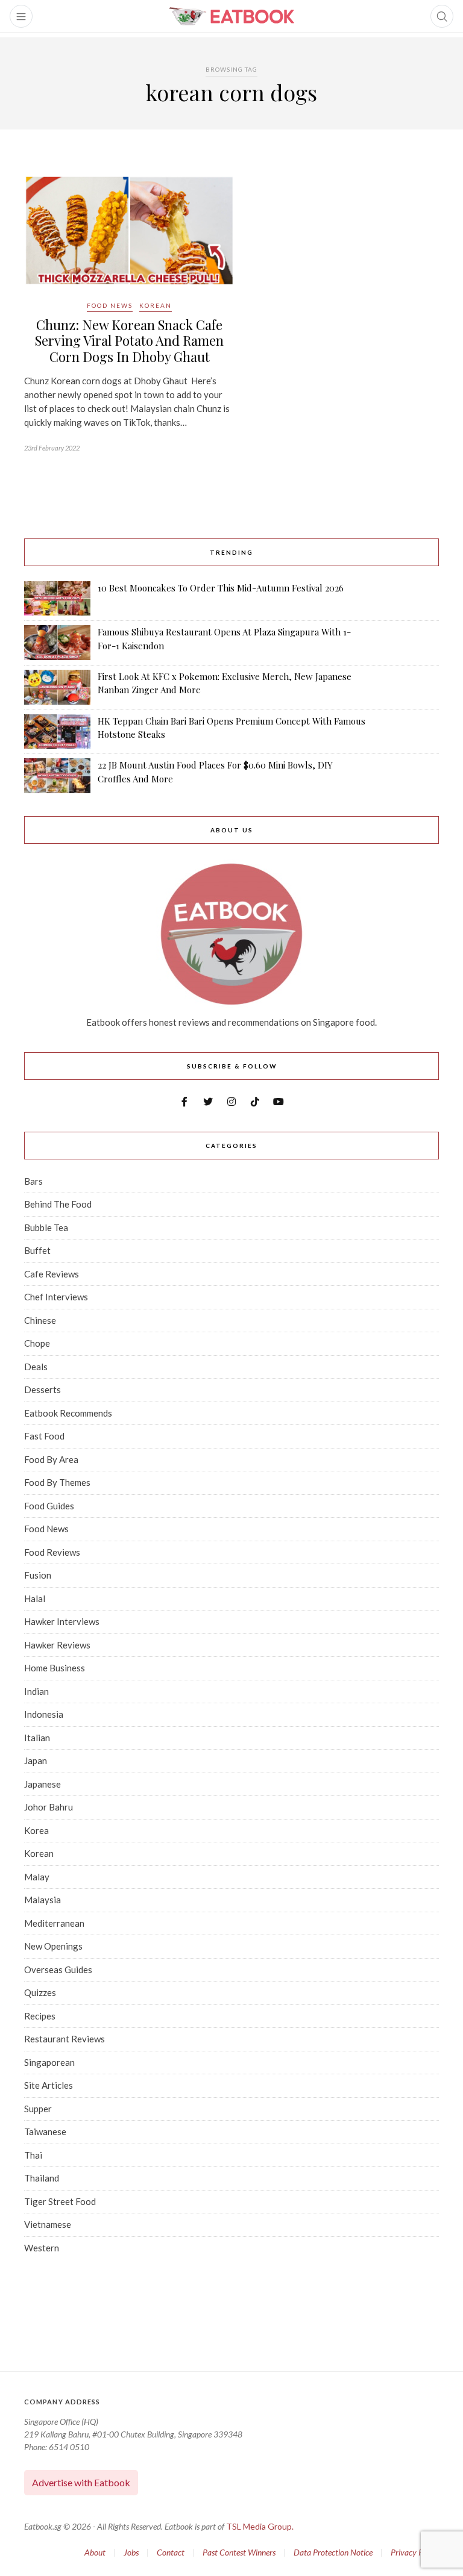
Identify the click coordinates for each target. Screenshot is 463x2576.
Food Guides (49, 1506)
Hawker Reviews (57, 1645)
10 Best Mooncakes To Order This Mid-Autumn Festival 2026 (221, 588)
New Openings (53, 1946)
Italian (37, 1738)
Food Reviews (52, 1552)
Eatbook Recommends (68, 1413)
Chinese (40, 1320)
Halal (35, 1598)
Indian (36, 1691)
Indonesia (44, 1714)
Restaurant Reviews (65, 2039)
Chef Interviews (56, 1297)
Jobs (131, 2552)
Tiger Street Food (60, 2201)
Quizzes (40, 1992)
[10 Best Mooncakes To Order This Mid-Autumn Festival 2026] (57, 599)
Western (42, 2248)
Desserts (43, 1389)
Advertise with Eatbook (81, 2482)
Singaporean (49, 2062)
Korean (156, 305)
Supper (38, 2109)
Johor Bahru (49, 1807)
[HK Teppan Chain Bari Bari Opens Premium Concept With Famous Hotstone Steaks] (57, 732)
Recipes (40, 2016)
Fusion (38, 1575)
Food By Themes (57, 1482)
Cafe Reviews (52, 1274)
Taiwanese (45, 2132)
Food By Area (51, 1459)
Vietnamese (48, 2224)
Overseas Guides (58, 1969)
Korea (36, 1830)
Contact (171, 2552)
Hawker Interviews (62, 1621)
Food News (110, 305)
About (95, 2552)
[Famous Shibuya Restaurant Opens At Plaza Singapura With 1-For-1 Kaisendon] (57, 642)
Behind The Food (58, 1204)
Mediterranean (54, 1923)
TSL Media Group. (260, 2526)
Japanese (43, 1784)
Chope (37, 1343)
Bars (33, 1181)
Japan (36, 1760)
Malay (37, 1877)
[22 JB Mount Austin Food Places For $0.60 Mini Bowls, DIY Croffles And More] (57, 776)
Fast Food (44, 1436)
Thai (33, 2155)
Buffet (37, 1250)
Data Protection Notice (333, 2552)
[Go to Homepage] (231, 16)
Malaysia (43, 1900)
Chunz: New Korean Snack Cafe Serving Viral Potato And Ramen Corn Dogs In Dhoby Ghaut (129, 341)
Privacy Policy (415, 2552)
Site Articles (49, 2085)
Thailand (42, 2178)
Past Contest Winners (239, 2552)
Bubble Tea (46, 1227)
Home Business (55, 1668)
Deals (36, 1367)
